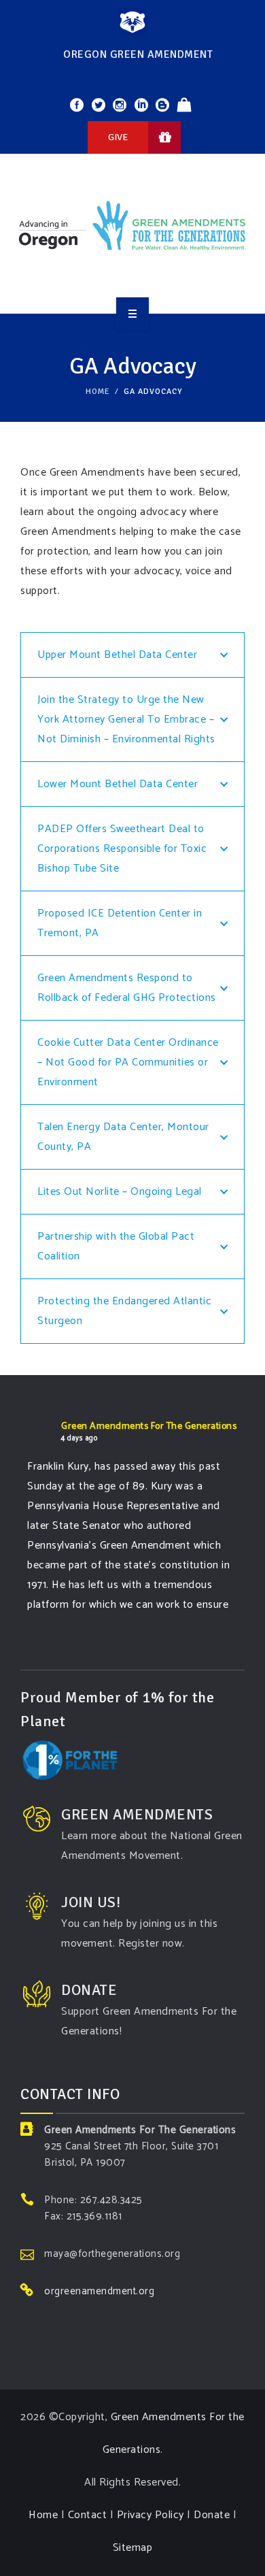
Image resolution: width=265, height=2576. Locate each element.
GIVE (118, 137)
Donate (212, 2515)
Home (98, 392)
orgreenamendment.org (99, 2291)
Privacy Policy (151, 2515)
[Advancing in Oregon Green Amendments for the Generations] (132, 231)
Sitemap (133, 2548)
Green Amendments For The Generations (149, 1426)
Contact (88, 2515)
